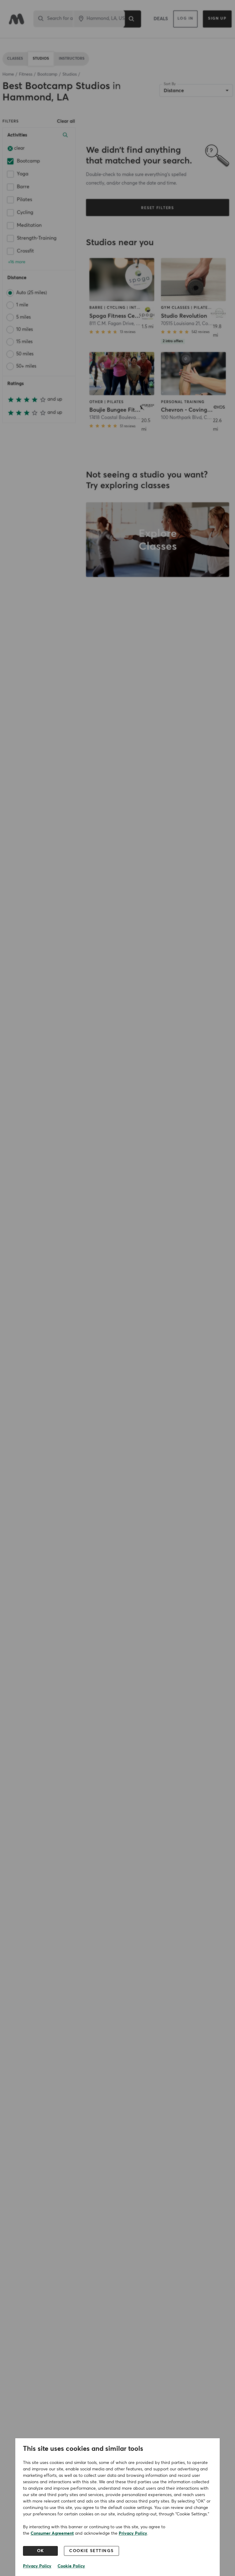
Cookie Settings (91, 2551)
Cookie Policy (71, 2566)
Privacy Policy (133, 2533)
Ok (41, 2551)
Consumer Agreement (52, 2533)
